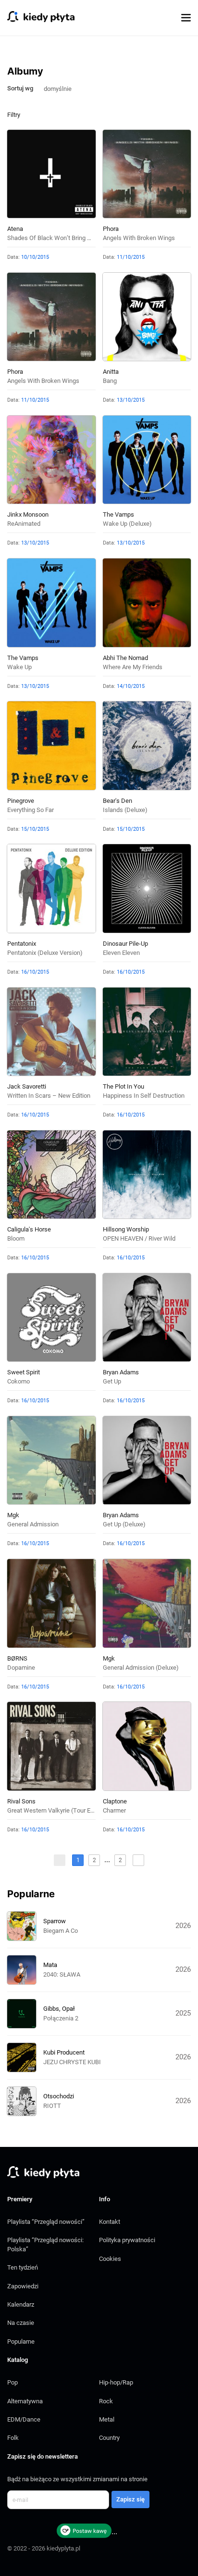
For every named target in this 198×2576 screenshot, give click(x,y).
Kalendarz (21, 2304)
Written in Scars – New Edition (49, 1096)
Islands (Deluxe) (125, 810)
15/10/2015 (35, 829)
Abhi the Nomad (125, 658)
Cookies (110, 2259)
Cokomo (19, 1381)
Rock (106, 2401)
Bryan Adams (121, 1372)
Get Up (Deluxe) (124, 1524)
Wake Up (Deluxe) (127, 524)
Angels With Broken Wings (139, 238)
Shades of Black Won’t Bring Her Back (60, 238)
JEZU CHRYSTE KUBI (72, 2062)
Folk (13, 2438)
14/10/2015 (131, 686)
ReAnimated (24, 524)
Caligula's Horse (29, 1229)
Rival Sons (21, 1801)
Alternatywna (25, 2401)
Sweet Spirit (24, 1372)
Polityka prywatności (127, 2240)
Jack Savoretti (27, 1086)
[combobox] (62, 88)
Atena (15, 229)
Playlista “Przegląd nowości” (46, 2222)
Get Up (112, 1381)
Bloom (16, 1238)
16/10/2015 (35, 972)
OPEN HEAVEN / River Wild (139, 1238)
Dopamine (21, 1668)
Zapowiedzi (23, 2286)
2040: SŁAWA (62, 1974)
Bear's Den (118, 801)
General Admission (33, 1524)
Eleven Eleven (121, 953)
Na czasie (21, 2323)
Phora (111, 229)
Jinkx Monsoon (28, 514)
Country (109, 2438)
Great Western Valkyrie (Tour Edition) (57, 1810)
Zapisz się (130, 2499)
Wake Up (19, 667)
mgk (13, 1515)
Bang (110, 381)
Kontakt (110, 2222)
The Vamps (118, 514)
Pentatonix (22, 944)
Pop (12, 2382)
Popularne (21, 2341)
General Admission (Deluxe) (141, 1668)
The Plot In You (124, 1086)
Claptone (115, 1801)
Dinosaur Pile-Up (125, 944)
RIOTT (52, 2106)
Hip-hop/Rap (116, 2382)
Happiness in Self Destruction (144, 1096)
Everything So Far (31, 810)
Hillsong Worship (126, 1229)
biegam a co (61, 1931)
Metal (107, 2419)
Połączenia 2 (61, 2018)
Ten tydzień (23, 2267)
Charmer (114, 1810)
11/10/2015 (131, 257)
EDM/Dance (24, 2419)
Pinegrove (21, 801)
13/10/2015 (131, 400)
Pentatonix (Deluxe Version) (45, 953)
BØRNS (17, 1658)
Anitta (111, 372)
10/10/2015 (35, 257)
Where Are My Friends (133, 667)
